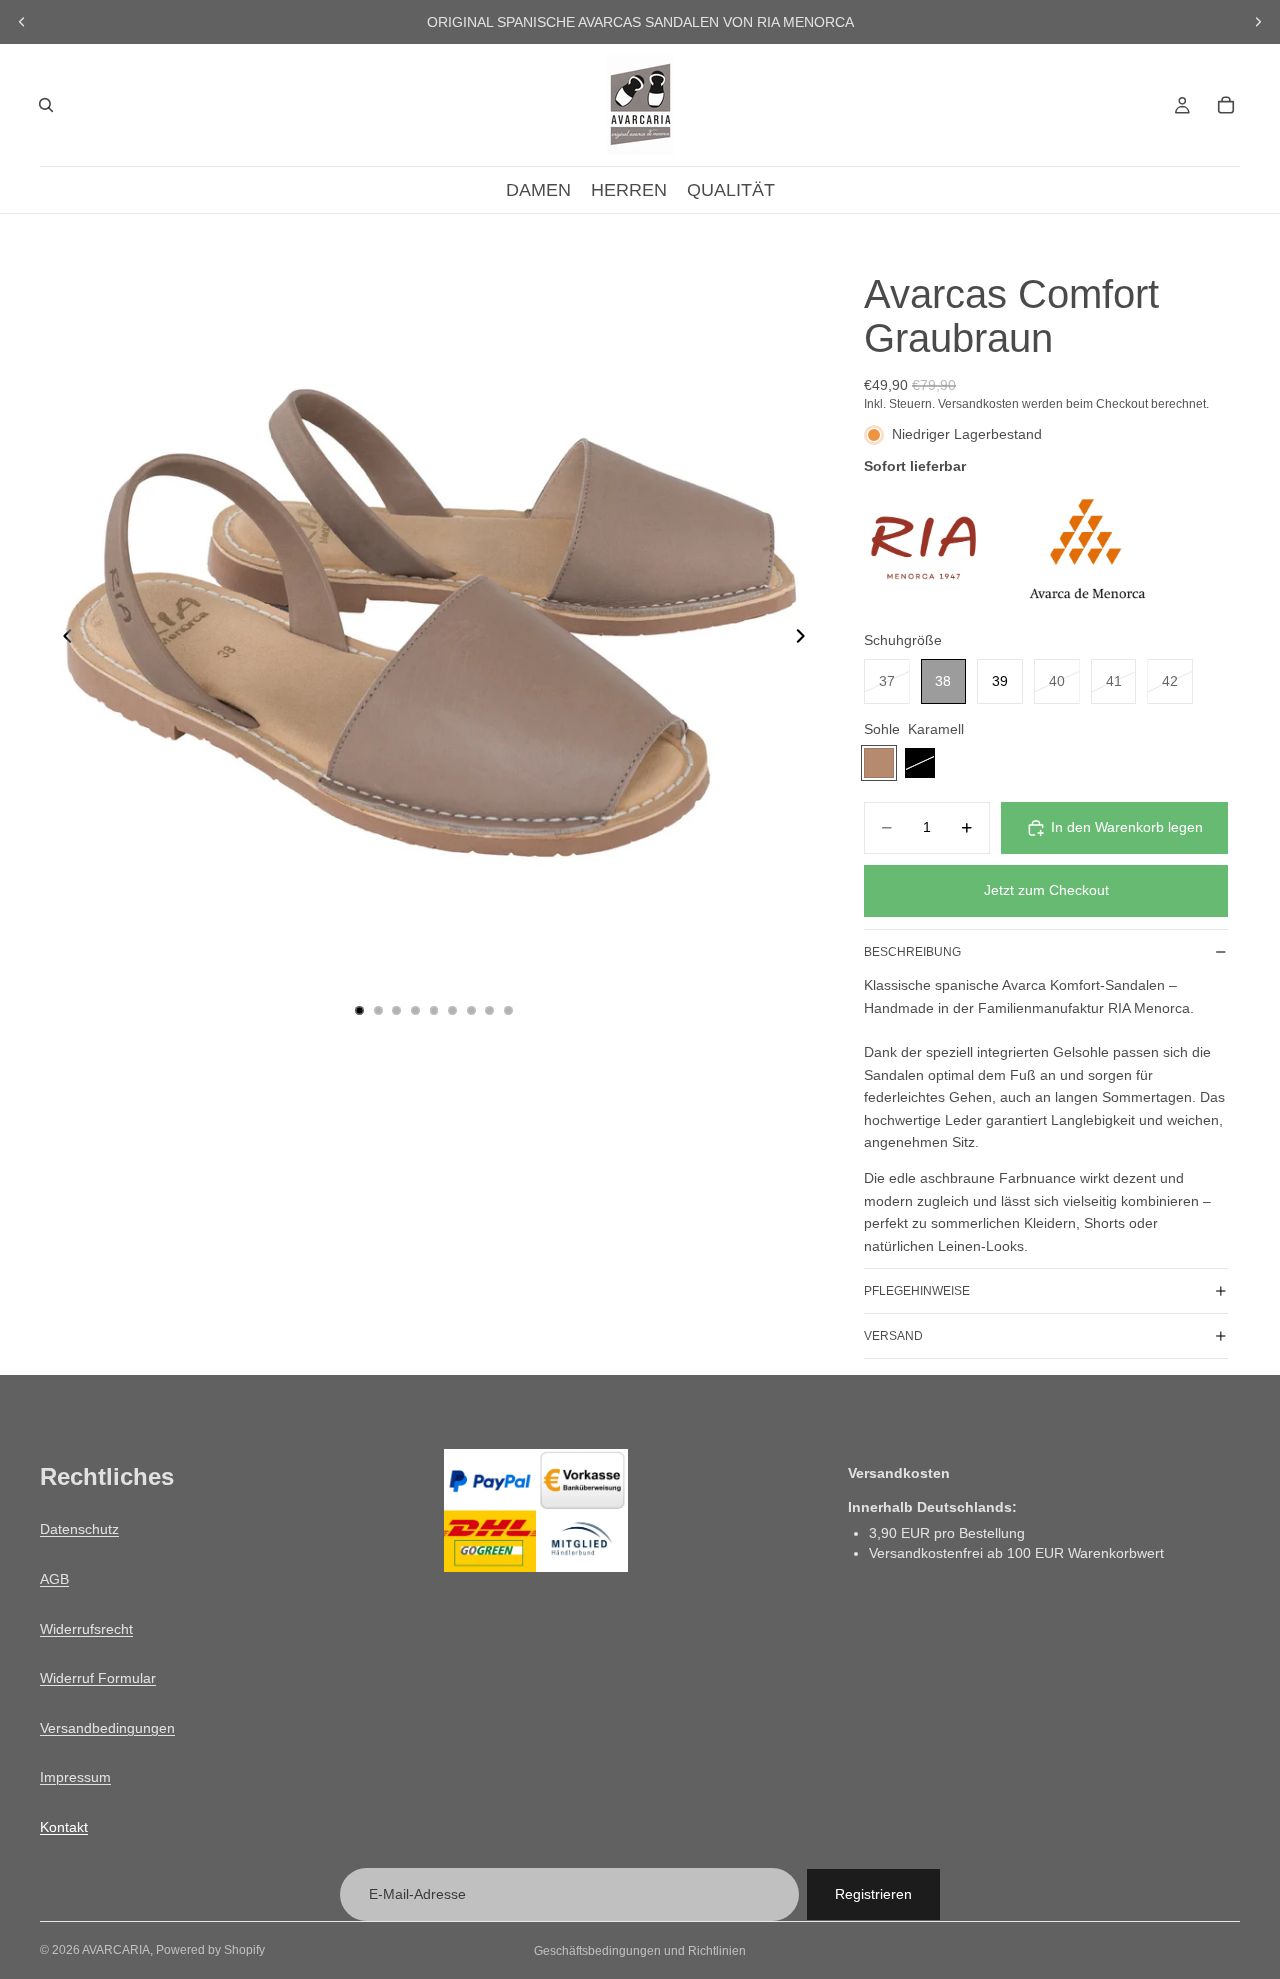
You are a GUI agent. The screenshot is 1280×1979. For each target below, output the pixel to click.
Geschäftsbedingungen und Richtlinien (640, 1951)
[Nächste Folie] (1258, 22)
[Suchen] (46, 105)
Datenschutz (79, 1530)
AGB (54, 1579)
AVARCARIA (116, 1950)
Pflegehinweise (917, 1291)
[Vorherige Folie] (22, 22)
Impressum (75, 1778)
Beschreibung (912, 952)
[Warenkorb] (1226, 105)
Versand (893, 1336)
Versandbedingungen (107, 1728)
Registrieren (873, 1894)
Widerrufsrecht (86, 1629)
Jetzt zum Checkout (1046, 890)
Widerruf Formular (98, 1678)
